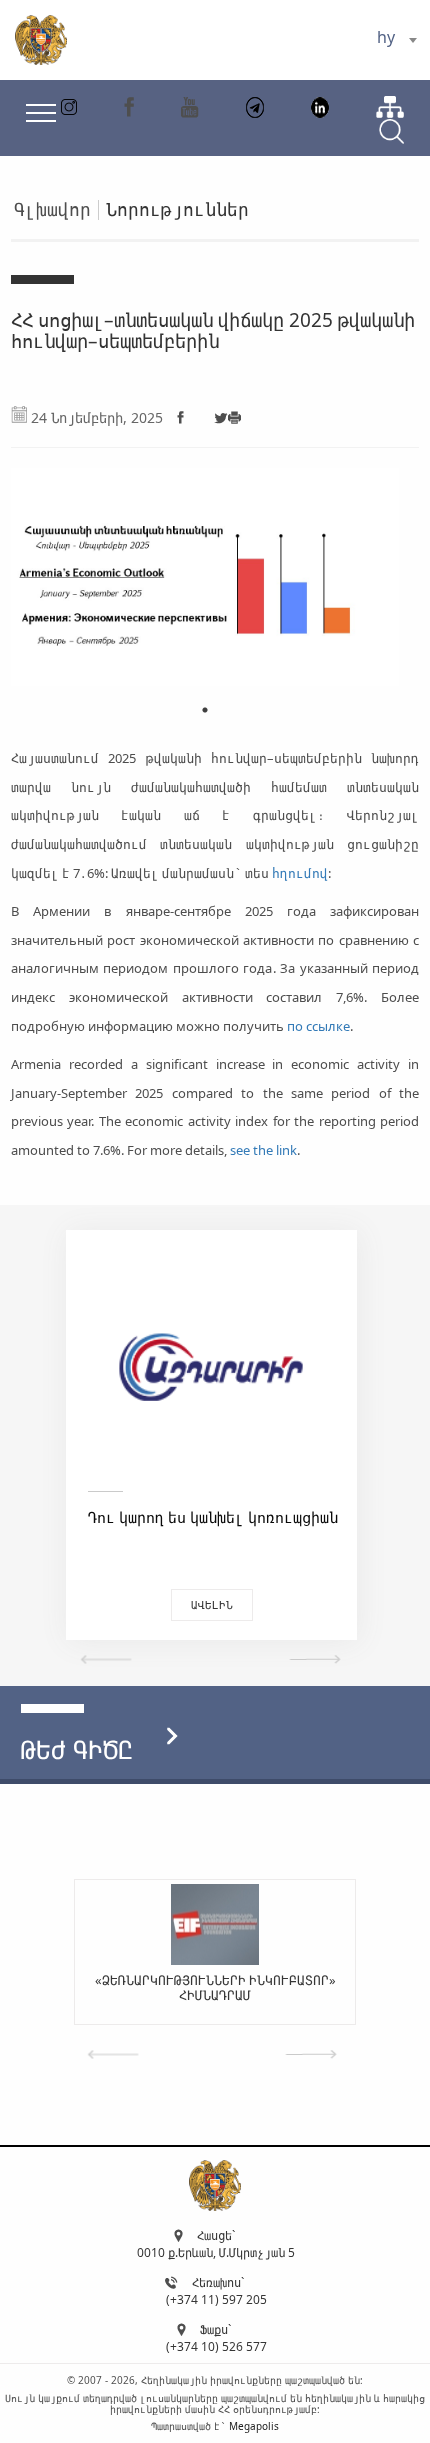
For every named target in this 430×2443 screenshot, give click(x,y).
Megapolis (254, 2426)
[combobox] (396, 40)
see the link (263, 1150)
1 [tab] (205, 710)
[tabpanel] (205, 571)
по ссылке (318, 1026)
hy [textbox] (386, 37)
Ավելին (283, 1604)
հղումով (300, 873)
